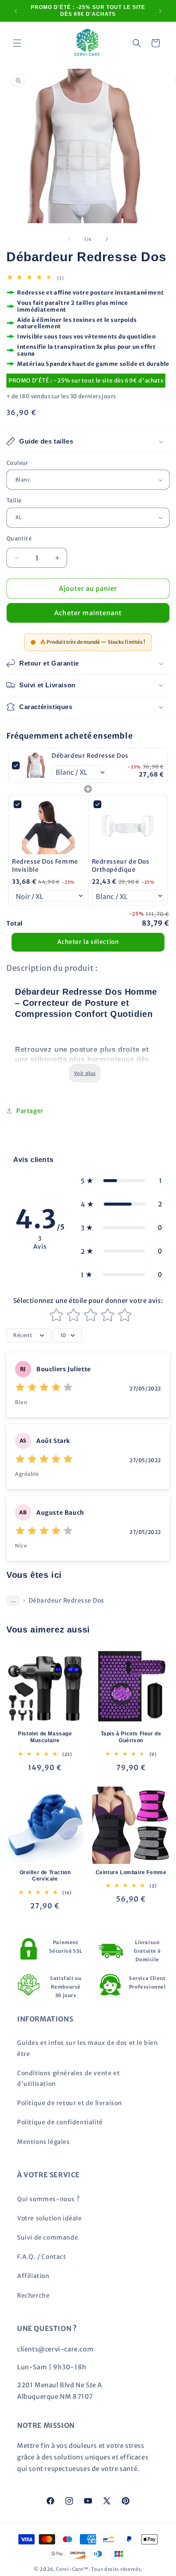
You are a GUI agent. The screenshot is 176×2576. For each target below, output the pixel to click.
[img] (44, 1389)
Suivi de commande (48, 2237)
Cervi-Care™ (72, 2569)
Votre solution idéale (50, 2218)
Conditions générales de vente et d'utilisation (68, 2078)
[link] (36, 765)
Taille (14, 501)
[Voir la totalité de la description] (85, 1073)
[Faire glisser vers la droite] (107, 239)
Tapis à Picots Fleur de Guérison (131, 1737)
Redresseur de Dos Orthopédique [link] (121, 866)
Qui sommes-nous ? (48, 2199)
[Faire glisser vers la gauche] (69, 239)
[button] (17, 43)
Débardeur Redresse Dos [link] (90, 756)
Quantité (19, 539)
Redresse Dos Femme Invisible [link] (45, 866)
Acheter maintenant (88, 613)
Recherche (33, 2296)
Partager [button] (30, 1111)
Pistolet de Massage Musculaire (45, 1737)
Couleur (17, 463)
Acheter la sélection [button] (88, 942)
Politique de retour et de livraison (70, 2103)
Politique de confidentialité (60, 2122)
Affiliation (33, 2276)
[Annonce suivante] (160, 11)
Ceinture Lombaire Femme (131, 1872)
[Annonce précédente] (16, 11)
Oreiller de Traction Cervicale (45, 1876)
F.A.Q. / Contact (42, 2257)
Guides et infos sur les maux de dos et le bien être (88, 2048)
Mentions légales (44, 2142)
